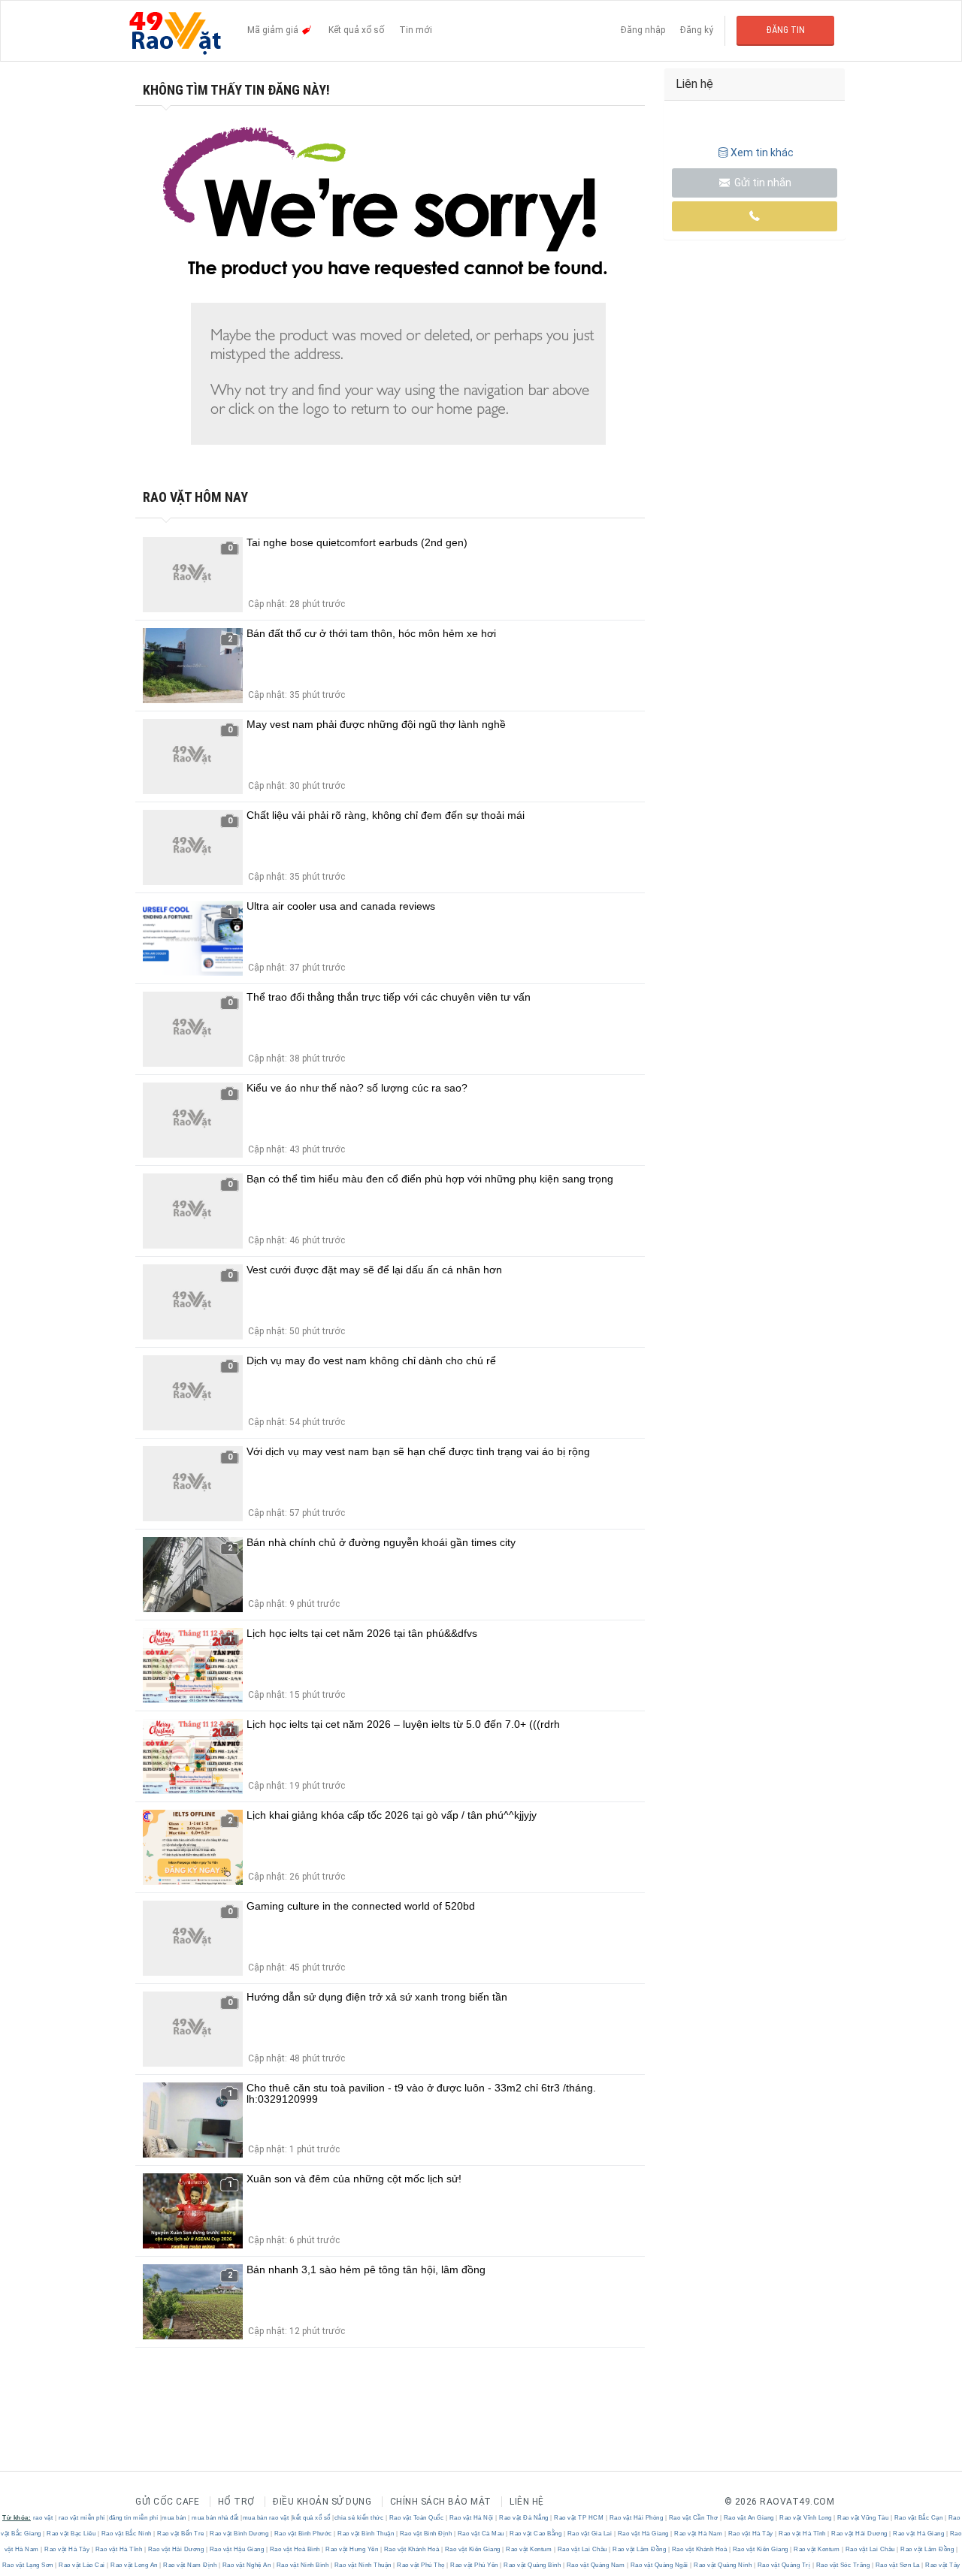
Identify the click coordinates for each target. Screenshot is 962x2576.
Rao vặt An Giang (749, 2518)
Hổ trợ (236, 2502)
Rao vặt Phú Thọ (421, 2565)
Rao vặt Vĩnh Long (806, 2518)
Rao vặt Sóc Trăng (843, 2565)
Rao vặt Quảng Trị (784, 2565)
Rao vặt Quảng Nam (596, 2565)
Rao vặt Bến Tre (181, 2534)
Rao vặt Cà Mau (481, 2534)
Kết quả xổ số (356, 30)
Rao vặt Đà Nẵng (524, 2518)
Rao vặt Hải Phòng (636, 2518)
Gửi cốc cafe (167, 2502)
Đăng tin (786, 30)
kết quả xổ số (312, 2518)
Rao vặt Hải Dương (860, 2534)
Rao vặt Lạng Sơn (29, 2565)
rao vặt (43, 2518)
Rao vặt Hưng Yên (352, 2549)
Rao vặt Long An (135, 2565)
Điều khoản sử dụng (322, 2502)
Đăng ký (697, 30)
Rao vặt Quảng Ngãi (659, 2565)
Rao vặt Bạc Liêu (71, 2534)
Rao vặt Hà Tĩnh (803, 2534)
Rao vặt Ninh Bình (303, 2565)
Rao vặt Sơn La (897, 2565)
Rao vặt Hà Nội (471, 2518)
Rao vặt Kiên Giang (472, 2549)
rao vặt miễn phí (82, 2518)
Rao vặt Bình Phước (303, 2534)
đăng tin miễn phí (134, 2518)
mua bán (174, 2518)
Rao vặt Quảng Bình (532, 2565)
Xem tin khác (762, 153)
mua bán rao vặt (266, 2518)
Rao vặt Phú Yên (475, 2565)
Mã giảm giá (274, 30)
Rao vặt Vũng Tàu (863, 2518)
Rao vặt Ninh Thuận (363, 2565)
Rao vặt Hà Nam (699, 2534)
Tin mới (416, 30)
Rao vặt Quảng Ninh (723, 2565)
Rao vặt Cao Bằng (536, 2534)
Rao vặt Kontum (529, 2549)
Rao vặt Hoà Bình (295, 2549)
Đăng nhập (643, 30)
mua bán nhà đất (215, 2518)
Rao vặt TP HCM (579, 2518)
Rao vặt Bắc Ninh (126, 2534)
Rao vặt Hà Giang (643, 2534)
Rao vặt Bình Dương (239, 2534)
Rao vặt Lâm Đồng (640, 2549)
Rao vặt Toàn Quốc (416, 2518)
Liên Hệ (527, 2502)
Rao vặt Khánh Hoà (411, 2549)
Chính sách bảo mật (441, 2502)
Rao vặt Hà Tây (750, 2534)
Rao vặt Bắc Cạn (918, 2518)
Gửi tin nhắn (762, 183)
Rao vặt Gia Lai (590, 2534)
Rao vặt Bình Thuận (366, 2534)
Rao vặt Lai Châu (582, 2549)
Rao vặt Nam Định (190, 2565)
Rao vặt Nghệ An (247, 2565)
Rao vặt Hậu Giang (237, 2549)
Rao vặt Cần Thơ (693, 2518)
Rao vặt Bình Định (426, 2534)
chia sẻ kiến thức (359, 2518)
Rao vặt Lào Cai (82, 2565)
